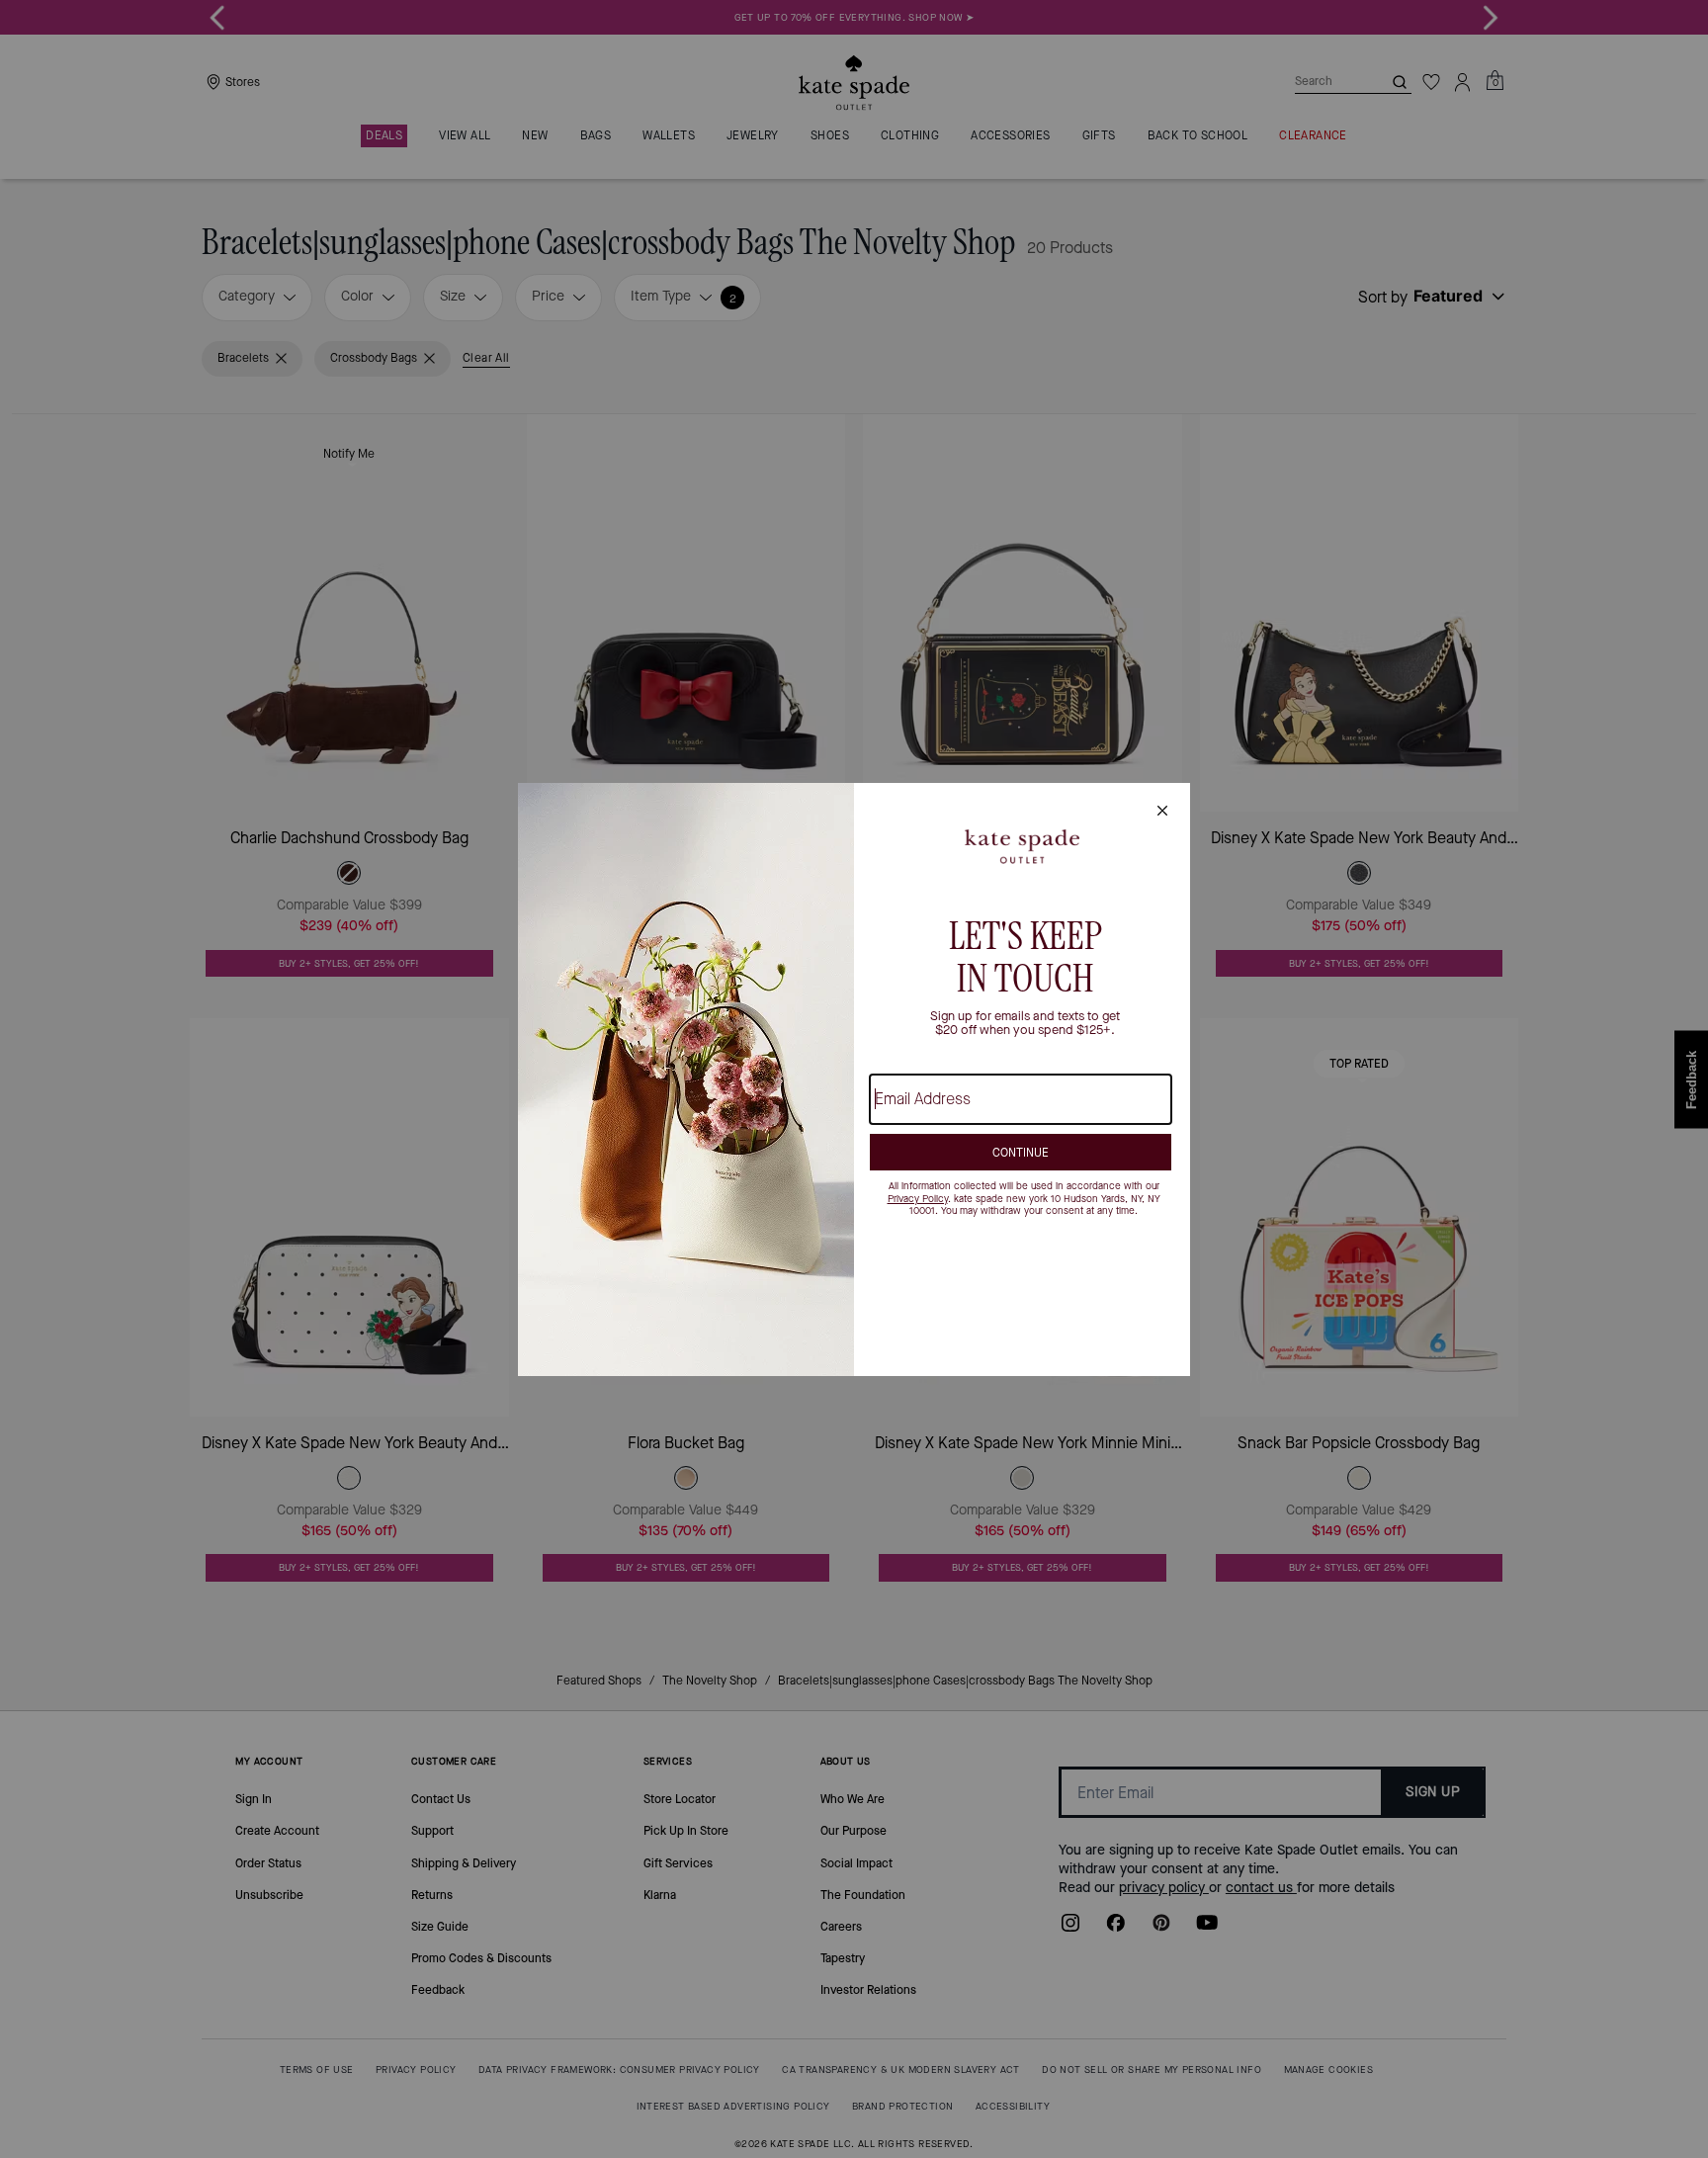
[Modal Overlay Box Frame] (854, 1079)
